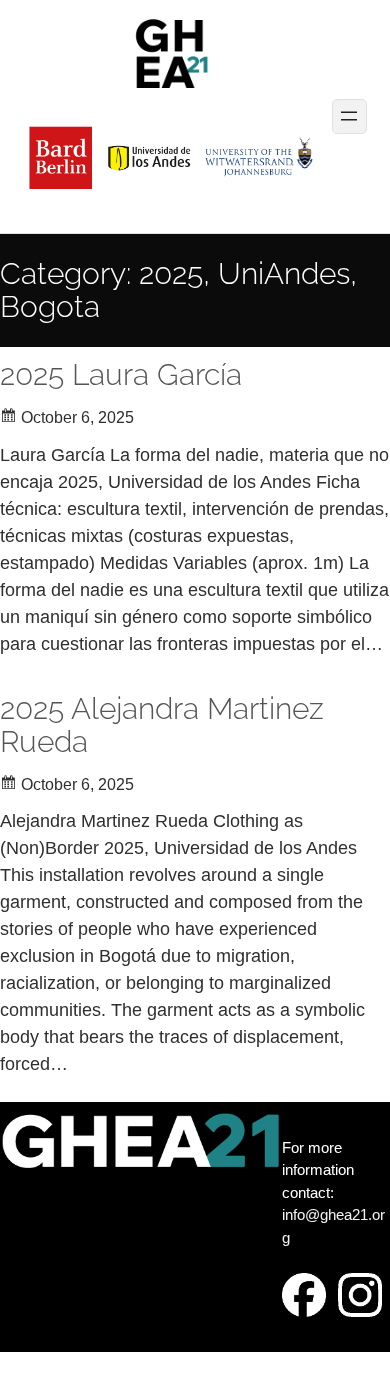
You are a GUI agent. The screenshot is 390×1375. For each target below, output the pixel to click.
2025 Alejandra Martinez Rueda (162, 725)
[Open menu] (349, 116)
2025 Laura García (121, 374)
